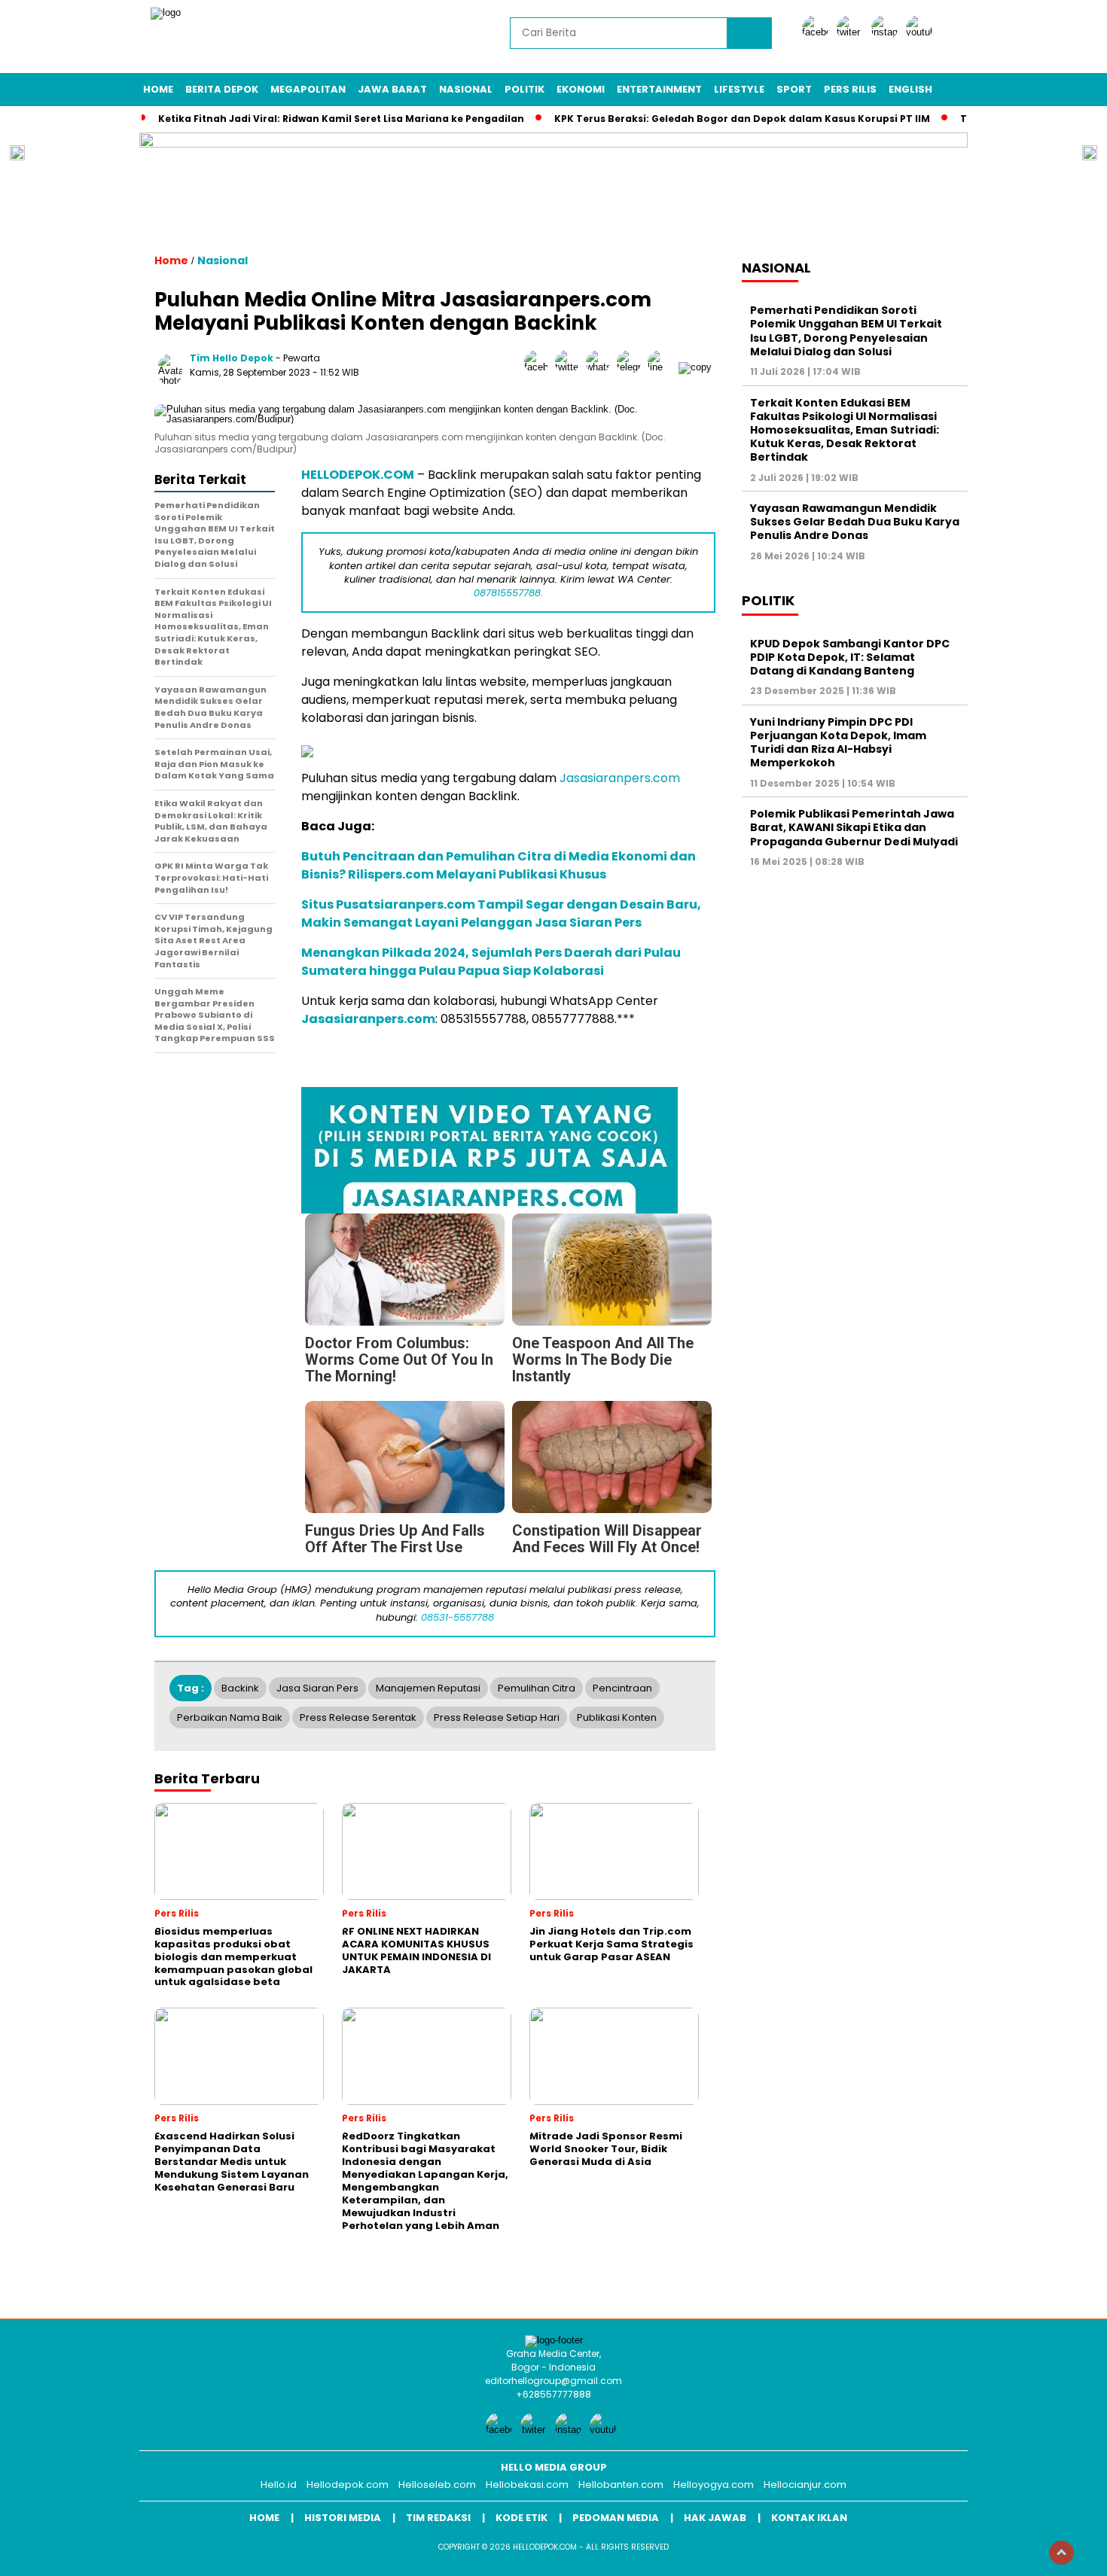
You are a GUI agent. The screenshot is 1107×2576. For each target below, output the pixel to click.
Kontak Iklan (809, 2518)
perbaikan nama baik (230, 1717)
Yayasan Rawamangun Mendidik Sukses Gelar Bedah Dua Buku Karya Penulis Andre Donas (855, 522)
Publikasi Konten (617, 1717)
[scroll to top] (1061, 2553)
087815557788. (508, 593)
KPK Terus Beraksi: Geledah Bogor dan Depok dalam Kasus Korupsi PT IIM (742, 119)
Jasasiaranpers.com (620, 778)
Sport (794, 89)
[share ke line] (663, 367)
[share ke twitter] (570, 367)
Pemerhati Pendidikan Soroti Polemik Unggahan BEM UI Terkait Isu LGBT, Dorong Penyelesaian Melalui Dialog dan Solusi (846, 331)
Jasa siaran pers (317, 1688)
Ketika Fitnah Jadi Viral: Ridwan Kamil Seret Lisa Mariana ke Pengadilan (341, 119)
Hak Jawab (715, 2518)
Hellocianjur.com (805, 2485)
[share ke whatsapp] (601, 367)
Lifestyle (739, 89)
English (910, 89)
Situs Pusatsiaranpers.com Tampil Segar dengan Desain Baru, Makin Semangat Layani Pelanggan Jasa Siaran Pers (501, 913)
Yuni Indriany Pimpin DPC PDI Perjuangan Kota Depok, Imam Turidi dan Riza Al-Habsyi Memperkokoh (838, 743)
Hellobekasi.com (527, 2485)
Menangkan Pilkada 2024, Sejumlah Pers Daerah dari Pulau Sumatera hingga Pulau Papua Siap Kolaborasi (491, 962)
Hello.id (279, 2485)
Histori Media (343, 2518)
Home (158, 89)
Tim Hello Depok (232, 358)
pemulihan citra (537, 1688)
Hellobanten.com (621, 2485)
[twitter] (852, 32)
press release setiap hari (497, 1717)
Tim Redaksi (438, 2518)
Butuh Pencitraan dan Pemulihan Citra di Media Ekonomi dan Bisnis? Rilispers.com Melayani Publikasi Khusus (499, 865)
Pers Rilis (850, 89)
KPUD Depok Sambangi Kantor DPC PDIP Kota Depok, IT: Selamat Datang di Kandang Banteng (850, 657)
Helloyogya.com (714, 2485)
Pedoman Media (616, 2518)
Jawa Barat (392, 89)
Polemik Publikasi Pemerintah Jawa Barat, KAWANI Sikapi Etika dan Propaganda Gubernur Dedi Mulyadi (854, 827)
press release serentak (358, 1717)
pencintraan (622, 1688)
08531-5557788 (457, 1617)
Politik (525, 89)
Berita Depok (222, 89)
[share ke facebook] (540, 367)
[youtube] (922, 32)
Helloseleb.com (437, 2485)
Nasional (466, 89)
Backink (240, 1688)
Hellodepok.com (348, 2485)
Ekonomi (581, 89)
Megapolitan (308, 89)
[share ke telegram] (632, 367)
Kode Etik (521, 2518)
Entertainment (659, 89)
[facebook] (818, 32)
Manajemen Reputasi (428, 1688)
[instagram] (887, 32)
